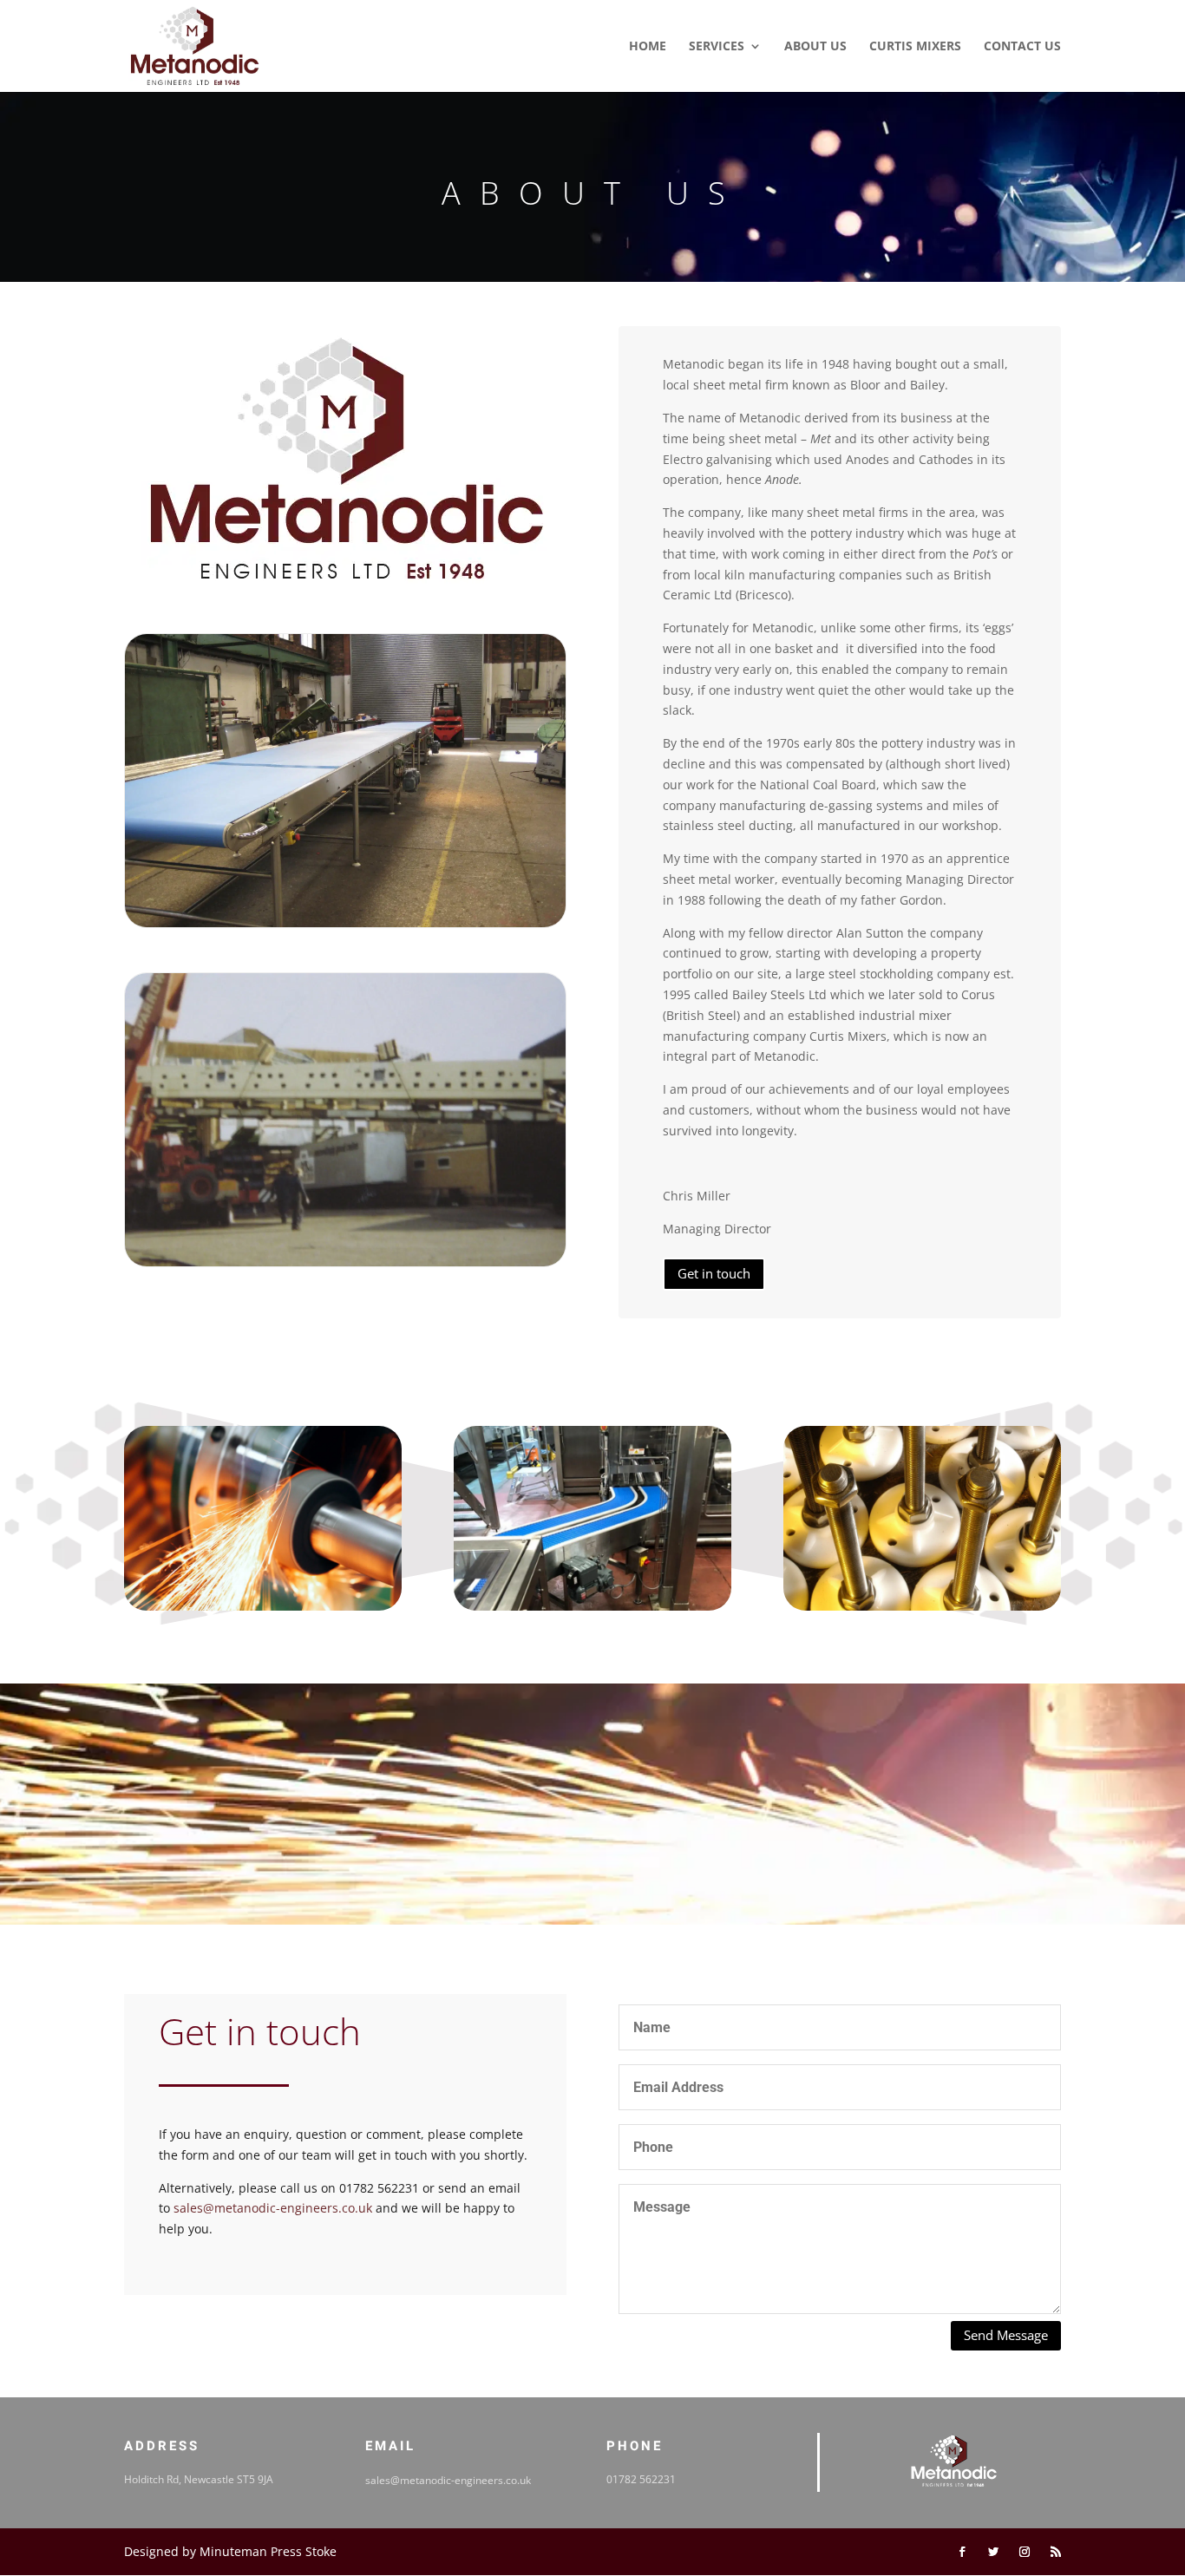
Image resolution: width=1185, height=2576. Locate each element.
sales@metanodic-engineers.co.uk (273, 2208)
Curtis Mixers (915, 47)
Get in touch (714, 1273)
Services (717, 47)
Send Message (1006, 2335)
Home (648, 47)
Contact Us (1022, 47)
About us (815, 47)
